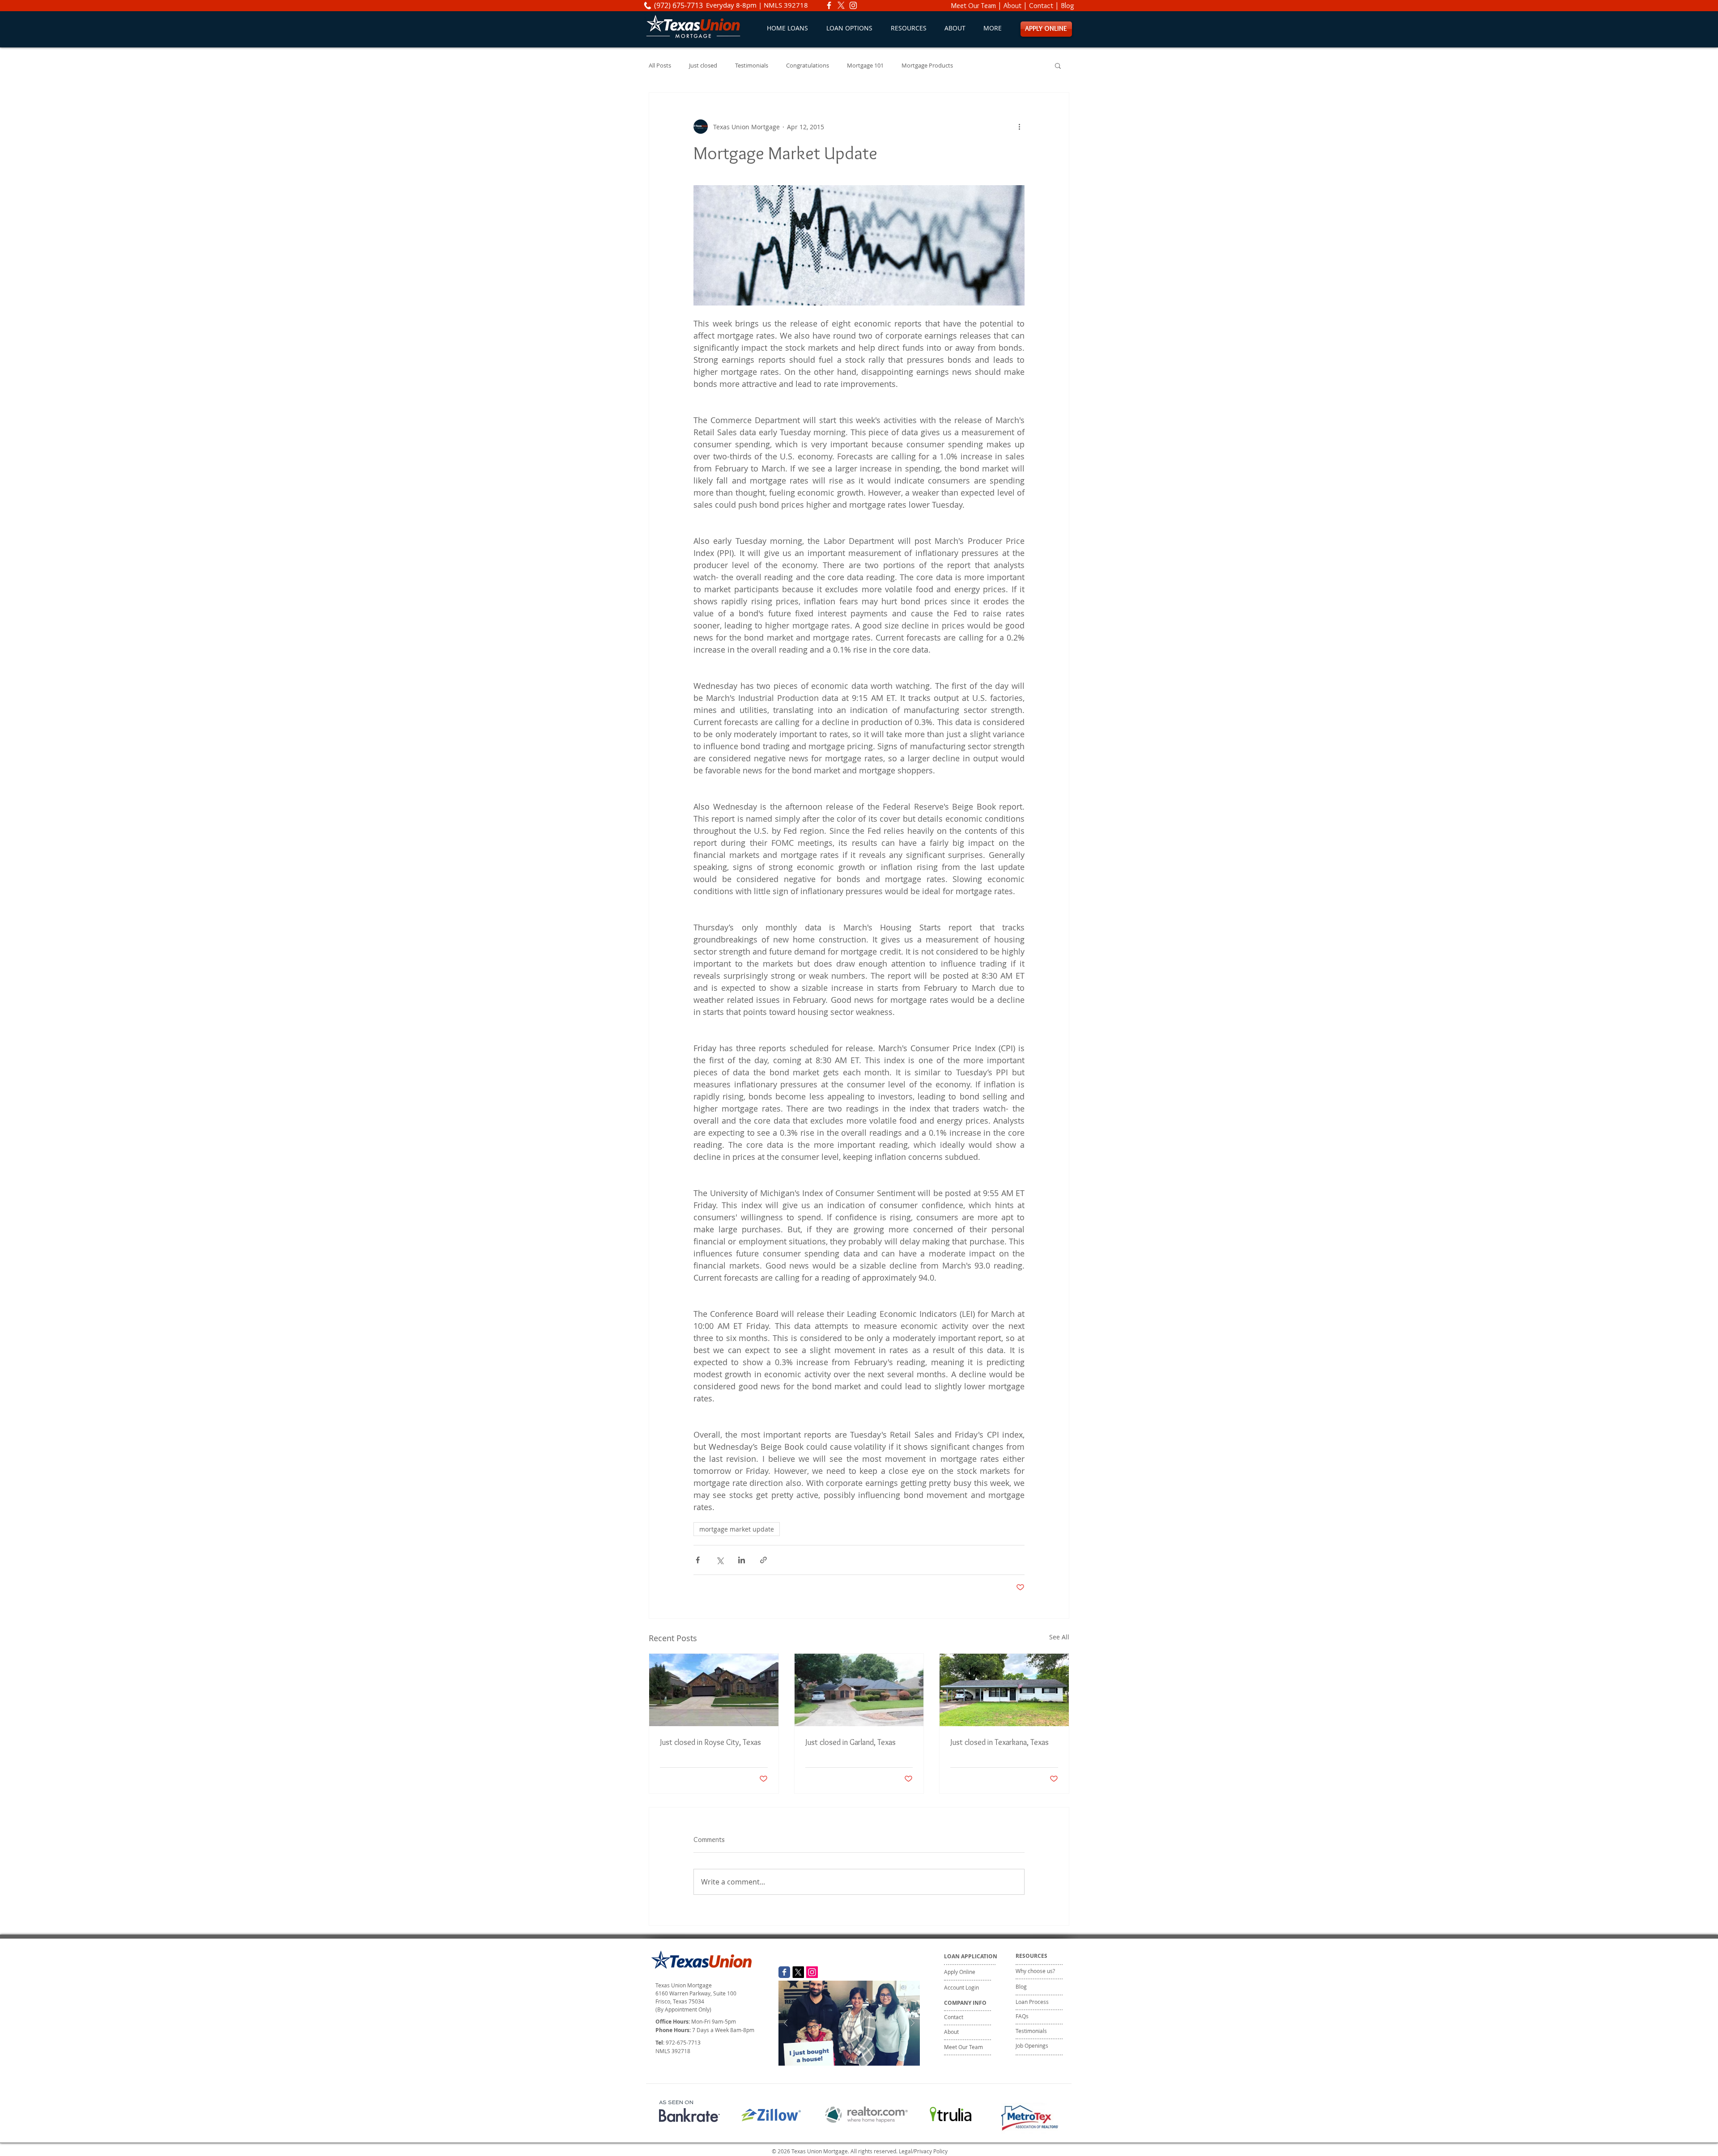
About (1012, 6)
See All (1059, 1637)
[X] (841, 5)
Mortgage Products (927, 66)
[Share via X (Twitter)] (720, 1560)
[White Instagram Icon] (853, 5)
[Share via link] (763, 1560)
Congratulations (808, 66)
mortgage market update (737, 1529)
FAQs (1022, 2016)
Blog (1067, 6)
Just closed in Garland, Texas (850, 1742)
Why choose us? (1035, 1971)
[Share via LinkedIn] (742, 1560)
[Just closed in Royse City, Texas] (714, 1690)
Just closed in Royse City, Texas (710, 1742)
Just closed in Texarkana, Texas (999, 1742)
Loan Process (1032, 2002)
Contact (1041, 6)
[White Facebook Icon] (829, 5)
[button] (849, 28)
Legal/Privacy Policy (923, 2151)
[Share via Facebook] (698, 1560)
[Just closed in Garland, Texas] (859, 1690)
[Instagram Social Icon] (812, 1972)
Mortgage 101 (865, 66)
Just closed (703, 66)
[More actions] (1019, 127)
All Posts (660, 66)
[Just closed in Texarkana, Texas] (1004, 1690)
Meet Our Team (974, 6)
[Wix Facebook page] (784, 1972)
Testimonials (752, 66)
